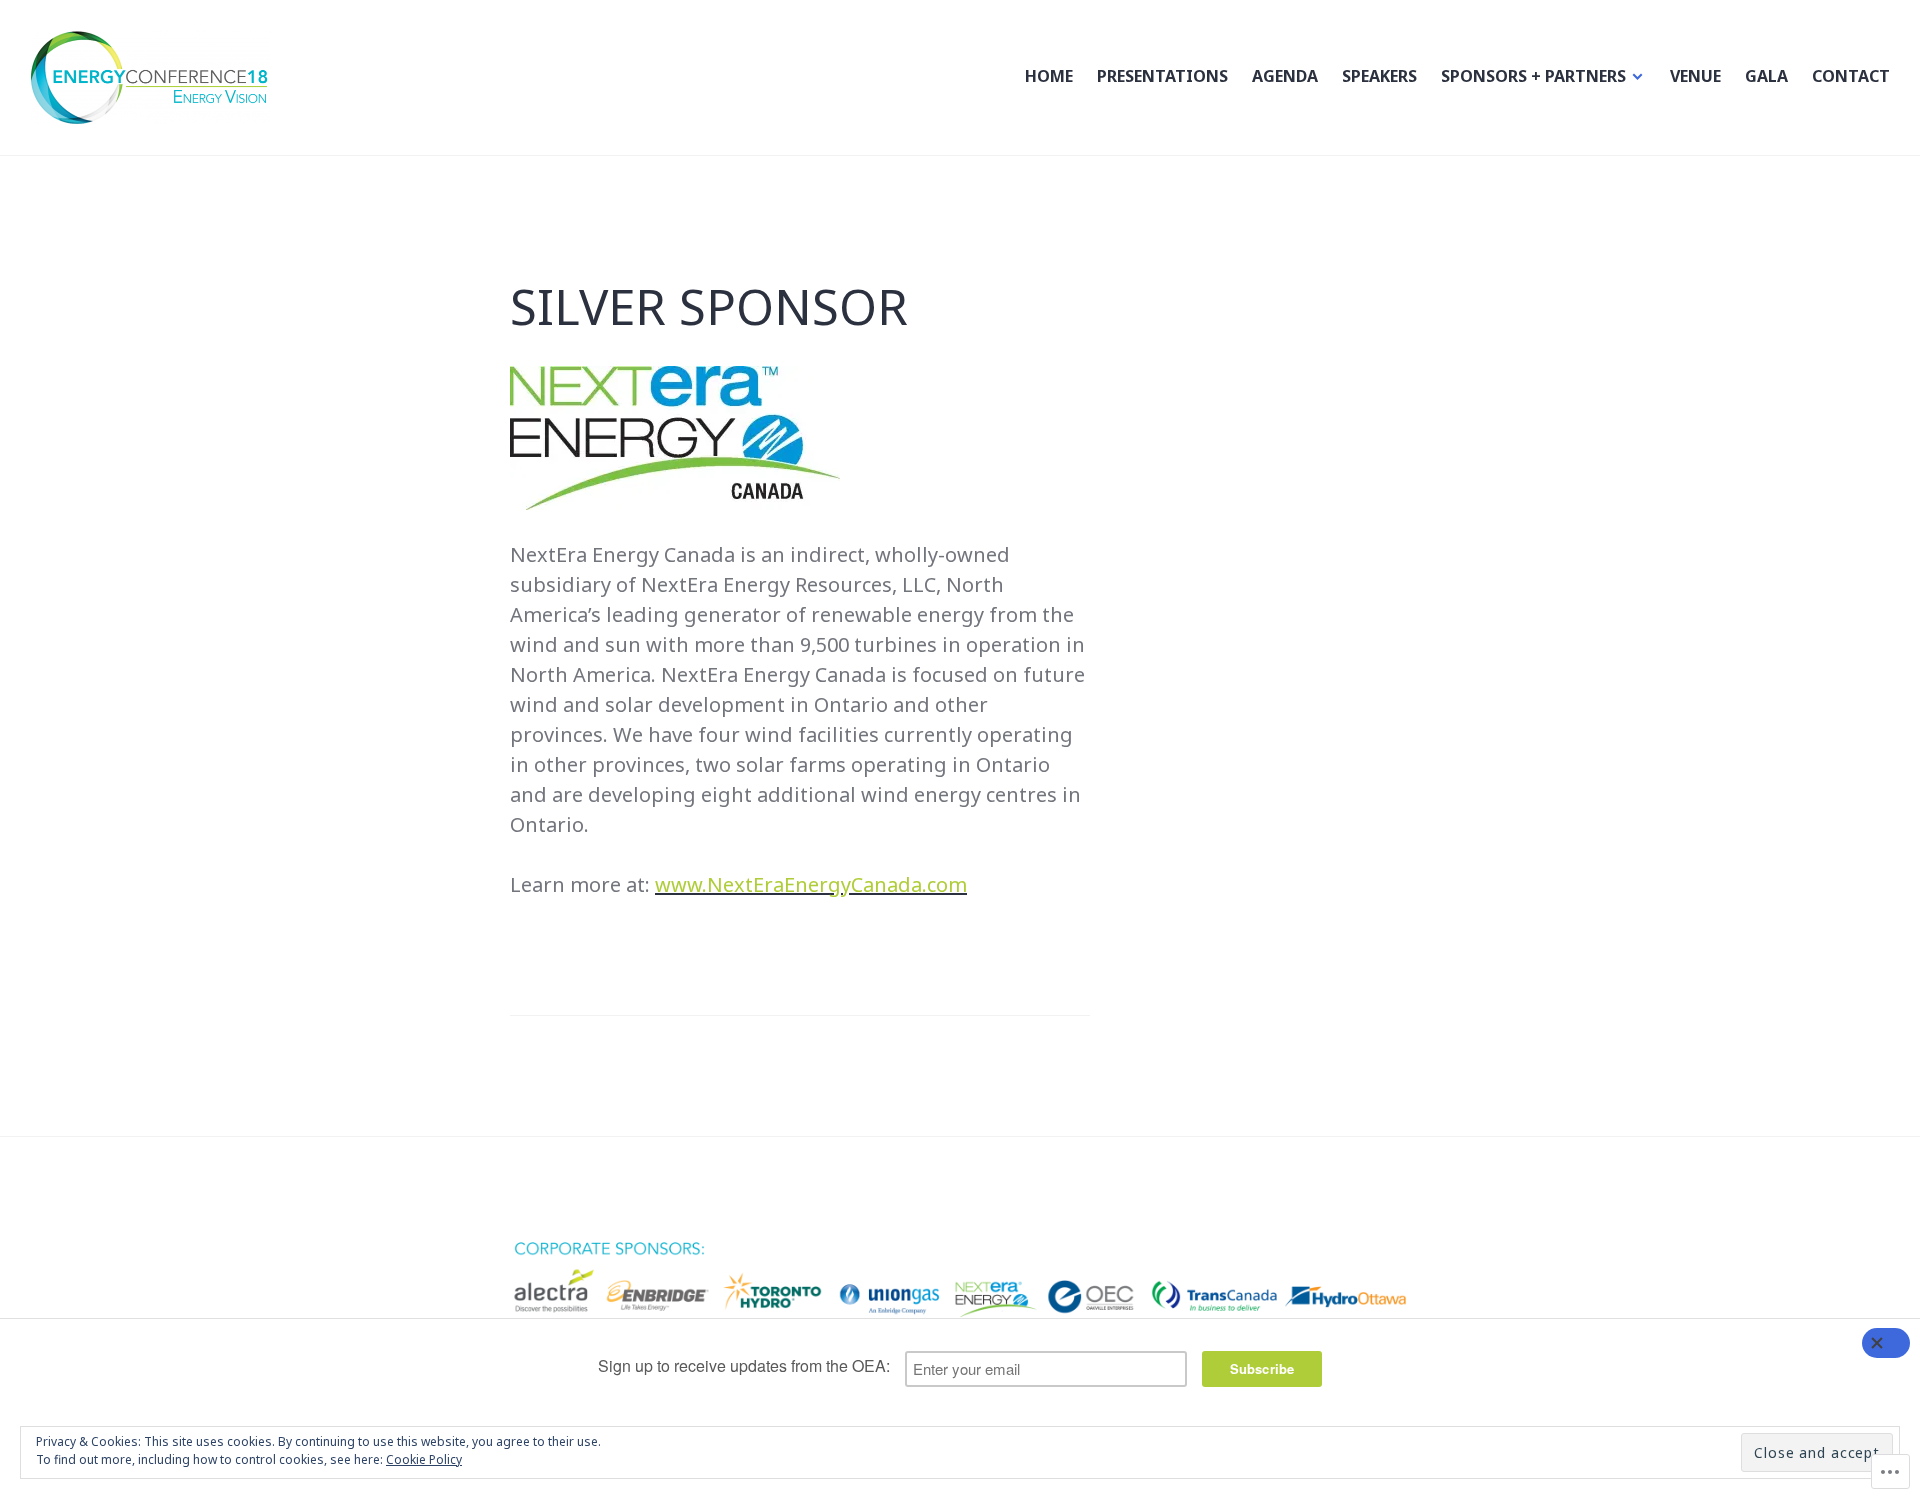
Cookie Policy (424, 1459)
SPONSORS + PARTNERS (1533, 76)
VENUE (1695, 76)
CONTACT (1851, 76)
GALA (1766, 76)
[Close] (1886, 1343)
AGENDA (1285, 76)
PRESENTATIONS (1162, 76)
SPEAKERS (1379, 76)
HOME (1049, 76)
